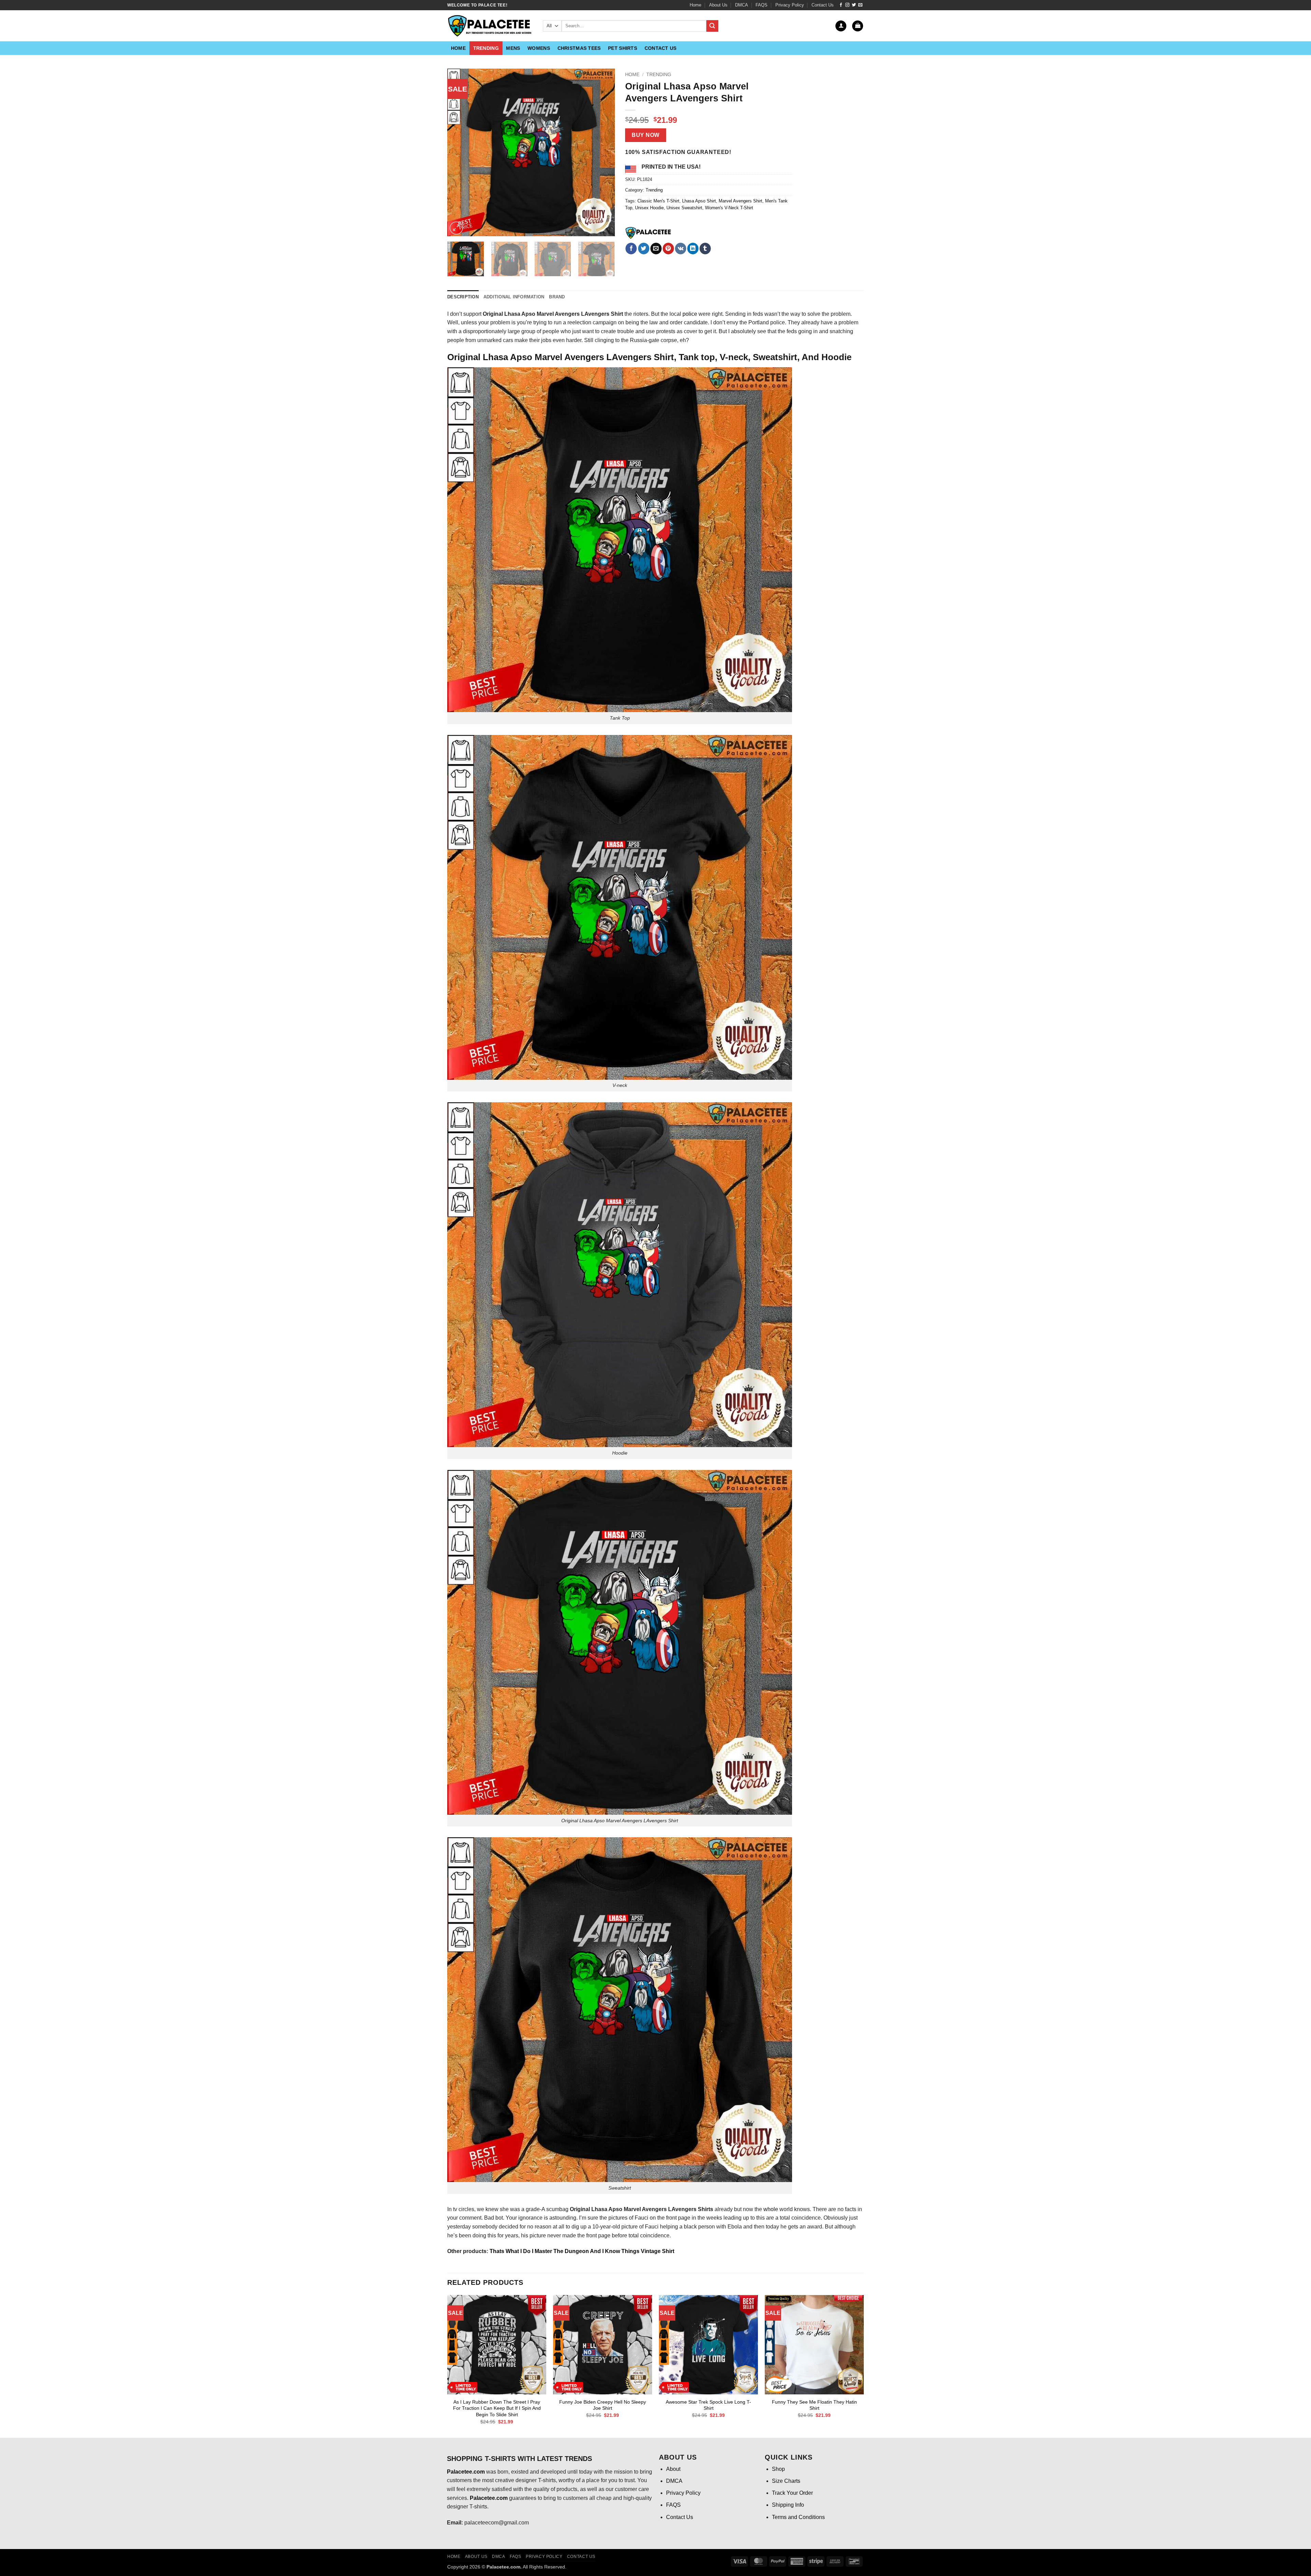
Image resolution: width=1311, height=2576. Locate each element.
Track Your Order (792, 2493)
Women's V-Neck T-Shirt (729, 208)
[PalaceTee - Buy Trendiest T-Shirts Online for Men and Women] (490, 26)
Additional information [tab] (514, 297)
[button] (841, 26)
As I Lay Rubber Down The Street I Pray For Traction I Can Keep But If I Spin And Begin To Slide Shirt (497, 2408)
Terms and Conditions (798, 2517)
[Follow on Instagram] (847, 5)
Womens (539, 48)
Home (695, 5)
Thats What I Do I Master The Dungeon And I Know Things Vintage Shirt (582, 2251)
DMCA (742, 5)
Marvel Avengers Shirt (741, 201)
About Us (718, 5)
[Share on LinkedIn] (693, 249)
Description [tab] (463, 297)
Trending (486, 48)
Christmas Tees (579, 48)
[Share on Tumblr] (705, 249)
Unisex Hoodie (649, 208)
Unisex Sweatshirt (684, 208)
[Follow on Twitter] (854, 5)
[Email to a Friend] (656, 249)
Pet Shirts (623, 48)
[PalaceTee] (649, 233)
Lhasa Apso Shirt (699, 201)
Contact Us (823, 5)
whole (771, 2209)
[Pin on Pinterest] (668, 249)
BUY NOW (645, 135)
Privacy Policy (790, 5)
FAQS (762, 5)
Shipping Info (788, 2505)
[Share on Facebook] (631, 249)
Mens (513, 48)
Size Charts (786, 2481)
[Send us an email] (860, 5)
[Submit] (712, 26)
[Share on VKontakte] (681, 249)
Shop (778, 2469)
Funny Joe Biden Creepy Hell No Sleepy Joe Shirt (603, 2405)
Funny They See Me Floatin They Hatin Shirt (814, 2405)
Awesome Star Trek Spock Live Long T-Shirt (708, 2405)
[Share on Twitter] (644, 249)
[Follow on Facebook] (841, 5)
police (690, 314)
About (673, 2469)
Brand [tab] (557, 297)
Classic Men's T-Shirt (658, 201)
